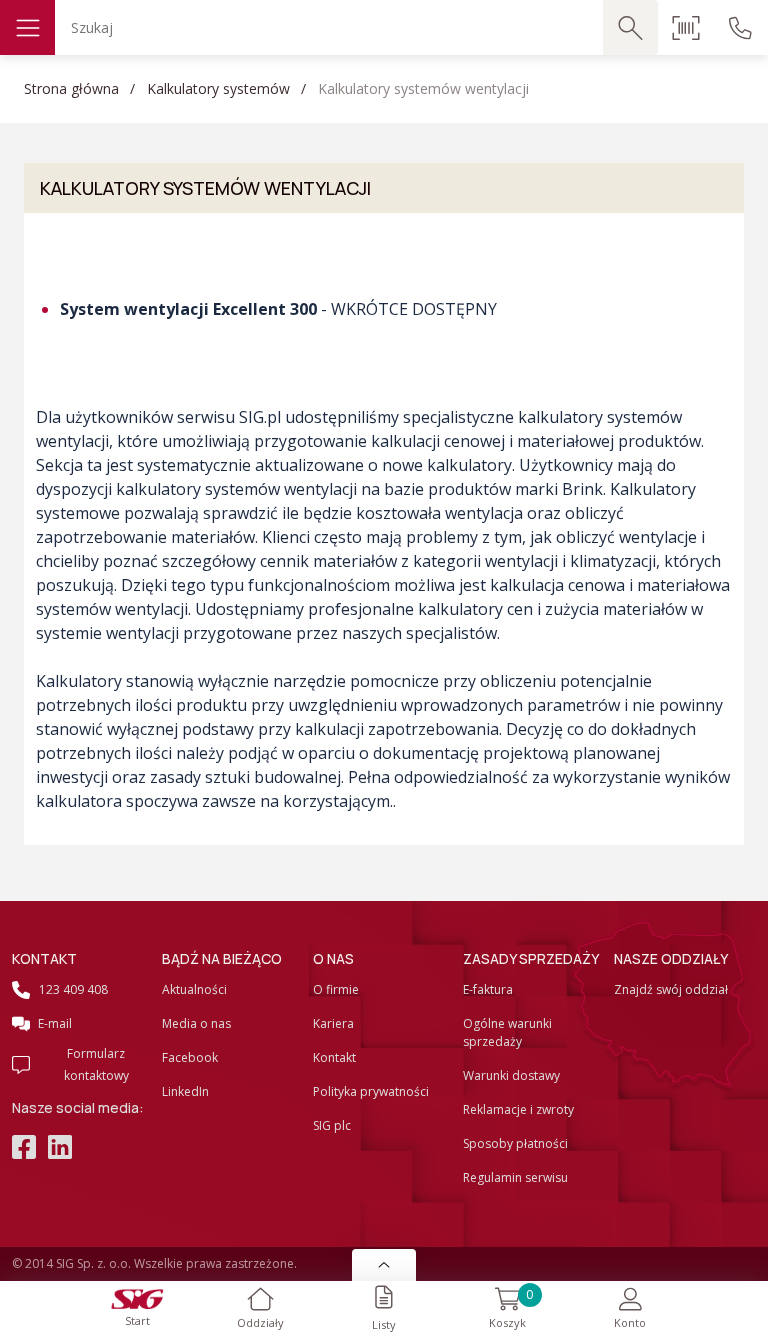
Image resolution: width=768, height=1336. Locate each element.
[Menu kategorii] (27, 27)
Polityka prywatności (371, 1091)
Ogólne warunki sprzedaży (507, 1032)
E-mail (55, 1023)
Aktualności (194, 989)
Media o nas (196, 1023)
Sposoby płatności (515, 1143)
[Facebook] (24, 1150)
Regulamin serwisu (515, 1177)
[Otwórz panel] (384, 1265)
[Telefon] (740, 27)
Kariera (333, 1023)
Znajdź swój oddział (671, 989)
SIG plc (332, 1125)
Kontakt (334, 1057)
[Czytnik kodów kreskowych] (685, 27)
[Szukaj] (630, 27)
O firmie (336, 989)
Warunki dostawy (511, 1075)
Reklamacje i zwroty (518, 1109)
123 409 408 (73, 989)
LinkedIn (185, 1091)
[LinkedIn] (60, 1150)
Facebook (190, 1057)
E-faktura (488, 989)
